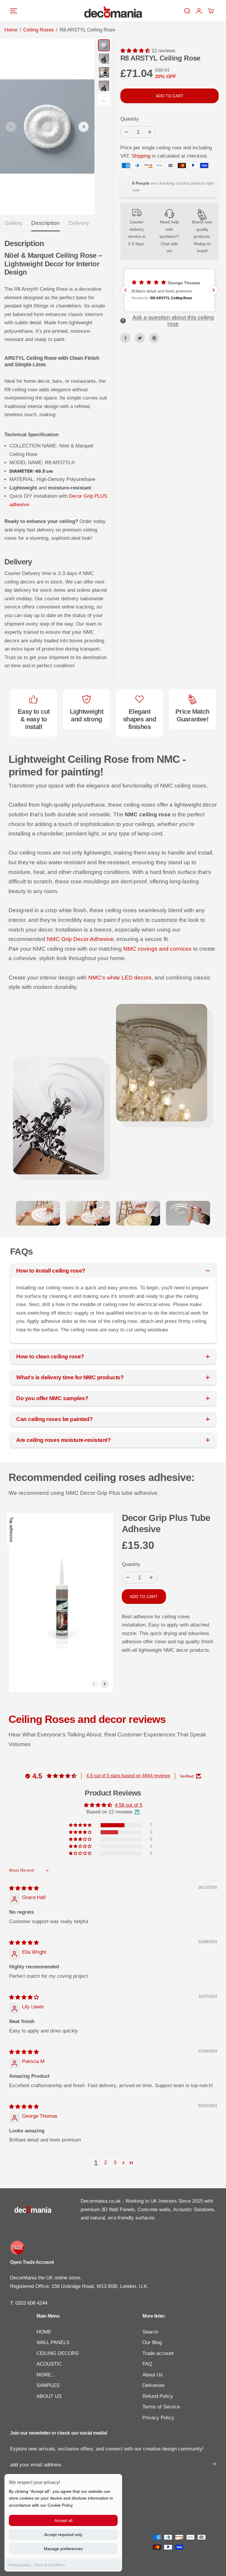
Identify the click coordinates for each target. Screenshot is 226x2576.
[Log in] (199, 11)
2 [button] (105, 2163)
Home (11, 30)
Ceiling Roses (39, 30)
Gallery (13, 223)
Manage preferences (63, 2549)
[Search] (187, 11)
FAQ (147, 2364)
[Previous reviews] (125, 290)
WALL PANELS (53, 2342)
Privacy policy (20, 2565)
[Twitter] (140, 338)
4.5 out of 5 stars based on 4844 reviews (128, 1776)
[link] (113, 2248)
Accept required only (63, 2535)
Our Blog (152, 2342)
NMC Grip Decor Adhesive (80, 939)
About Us (153, 2375)
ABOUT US (49, 2396)
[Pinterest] (154, 338)
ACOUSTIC (49, 2364)
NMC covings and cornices (157, 949)
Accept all (63, 2520)
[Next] (84, 127)
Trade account (158, 2353)
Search (150, 2332)
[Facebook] (125, 338)
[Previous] (11, 127)
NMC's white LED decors (120, 978)
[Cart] (211, 11)
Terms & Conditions (49, 2565)
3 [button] (115, 2163)
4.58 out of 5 (128, 1805)
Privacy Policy (158, 2418)
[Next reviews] (214, 290)
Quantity (130, 119)
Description (45, 223)
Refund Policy (158, 2396)
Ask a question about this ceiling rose (173, 321)
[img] (24, 1888)
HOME (44, 2332)
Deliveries (153, 2385)
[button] (14, 11)
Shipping (141, 156)
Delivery (79, 223)
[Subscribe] (214, 2465)
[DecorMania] (113, 11)
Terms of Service (161, 2407)
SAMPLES (48, 2385)
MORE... (46, 2375)
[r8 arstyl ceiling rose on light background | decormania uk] (47, 127)
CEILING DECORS (58, 2353)
